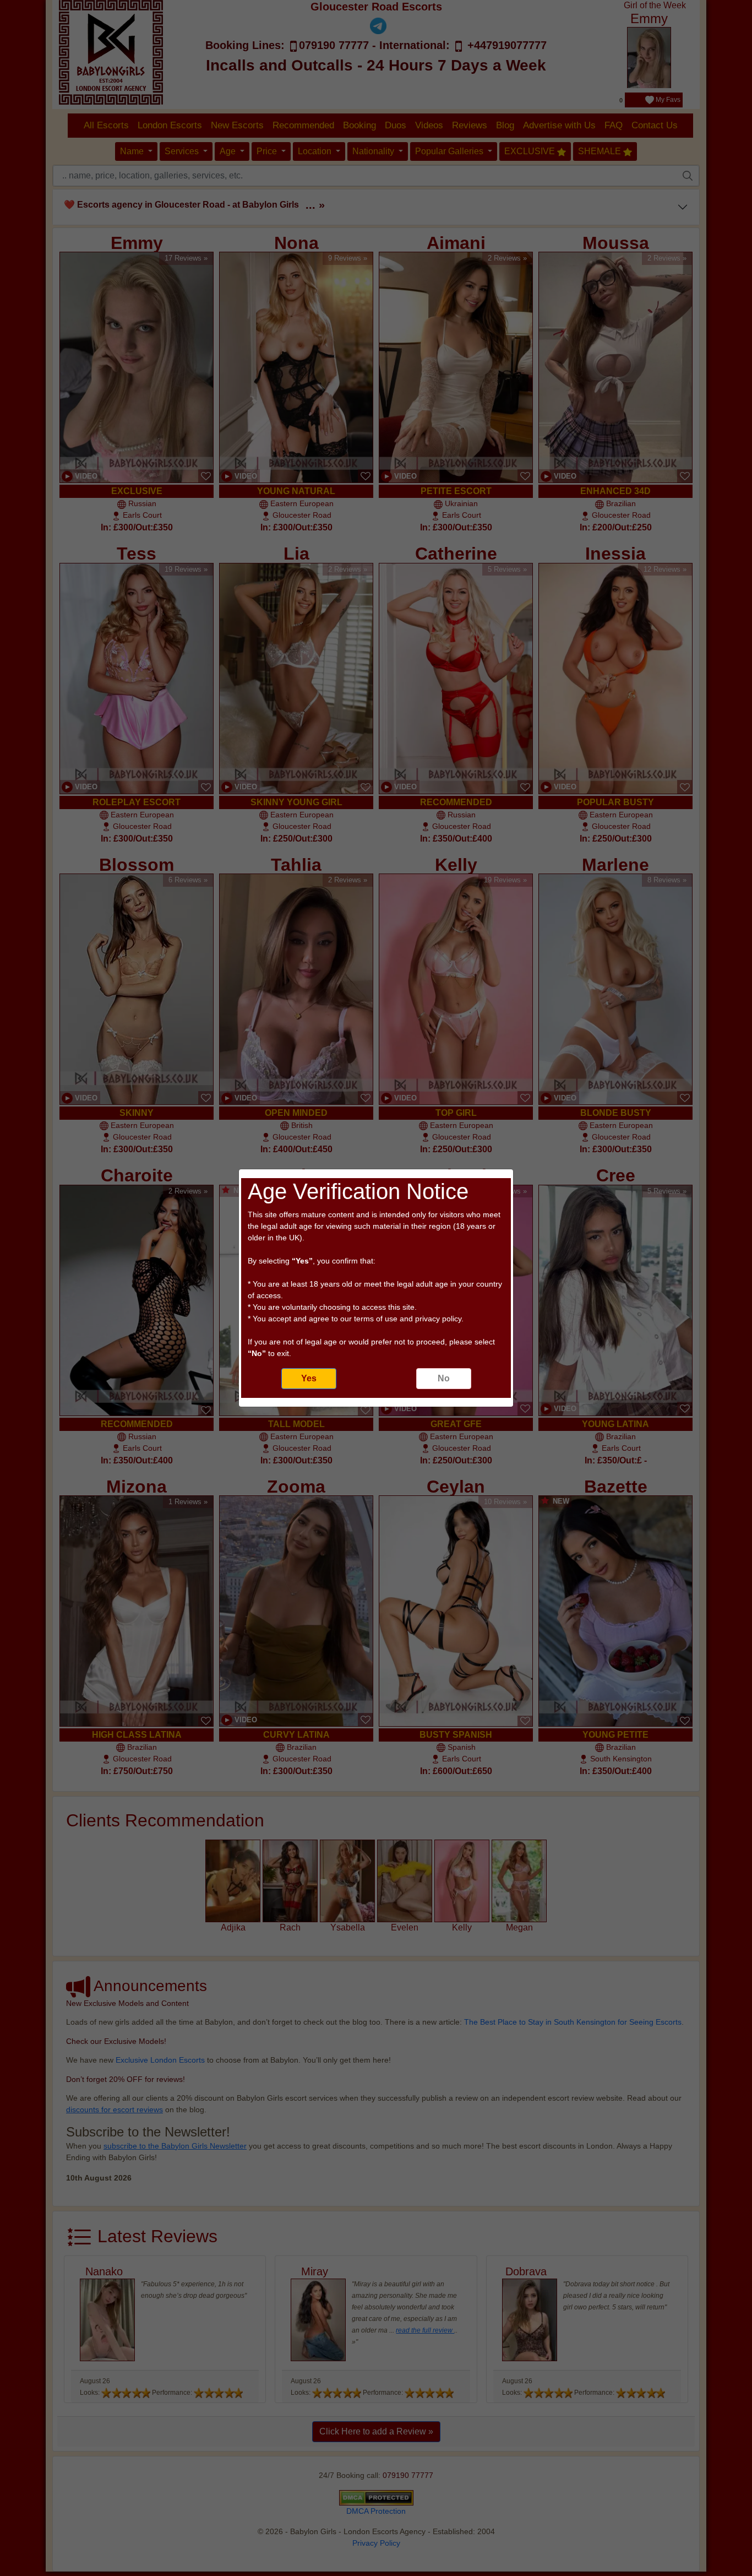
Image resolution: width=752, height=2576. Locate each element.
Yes (309, 1378)
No (444, 1378)
